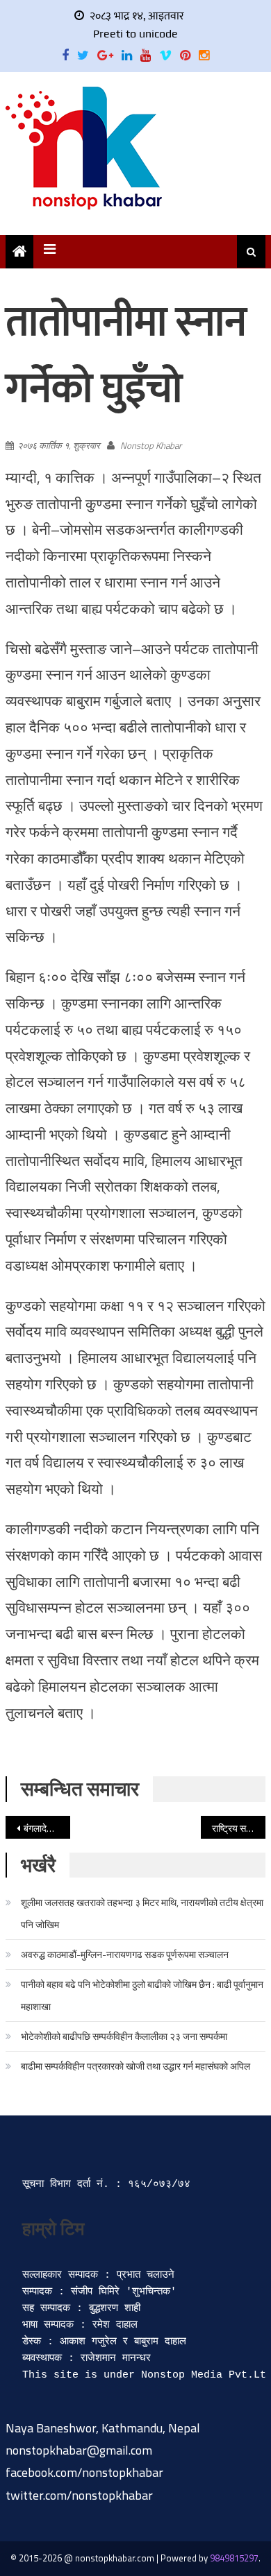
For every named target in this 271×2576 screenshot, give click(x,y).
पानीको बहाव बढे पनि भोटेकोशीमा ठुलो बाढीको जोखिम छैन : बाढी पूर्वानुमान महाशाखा (142, 1995)
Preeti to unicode (135, 34)
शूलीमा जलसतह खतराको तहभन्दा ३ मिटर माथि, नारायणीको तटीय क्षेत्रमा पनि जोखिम (142, 1913)
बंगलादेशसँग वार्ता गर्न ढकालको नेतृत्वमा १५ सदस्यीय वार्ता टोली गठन (47, 1828)
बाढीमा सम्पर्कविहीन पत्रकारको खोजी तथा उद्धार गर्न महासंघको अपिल (135, 2066)
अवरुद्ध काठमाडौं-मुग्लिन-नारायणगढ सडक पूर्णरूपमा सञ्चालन (125, 1954)
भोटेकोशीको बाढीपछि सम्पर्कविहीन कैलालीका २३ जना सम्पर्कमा (124, 2036)
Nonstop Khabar (151, 445)
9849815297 (234, 2558)
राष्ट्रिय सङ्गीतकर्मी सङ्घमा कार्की (239, 1828)
